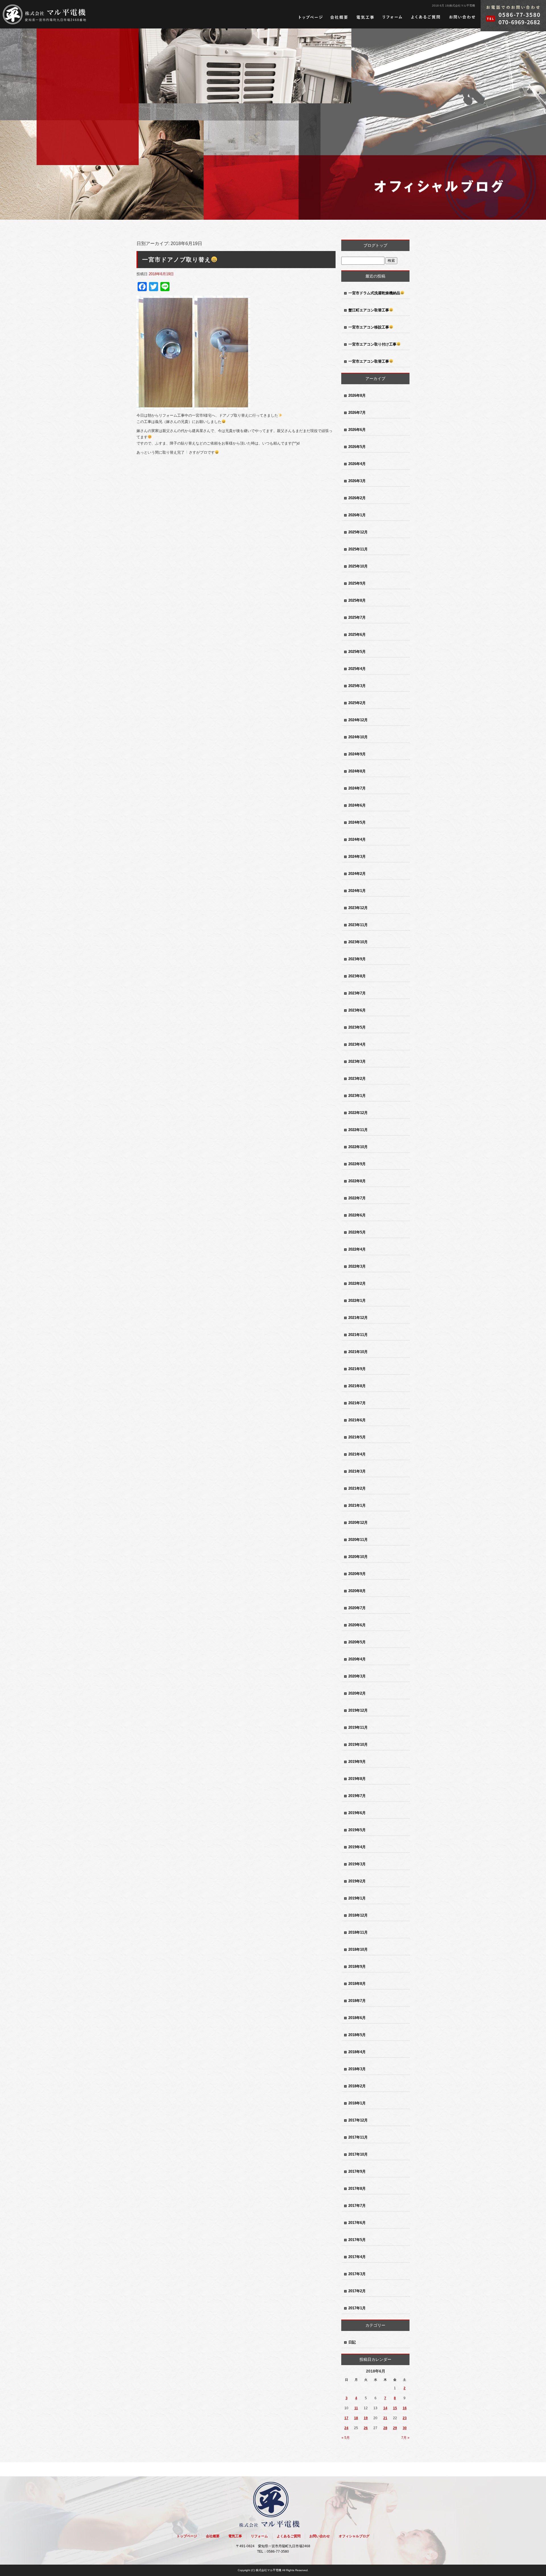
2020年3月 (357, 1676)
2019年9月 (357, 1762)
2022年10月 (358, 1147)
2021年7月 (357, 1403)
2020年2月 (357, 1693)
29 (395, 2428)
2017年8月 (357, 2189)
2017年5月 (357, 2240)
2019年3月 (357, 1864)
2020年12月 (358, 1523)
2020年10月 (358, 1557)
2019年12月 (358, 1710)
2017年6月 (357, 2223)
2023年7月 (357, 993)
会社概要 (339, 17)
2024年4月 (357, 839)
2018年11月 (358, 1932)
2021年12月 (358, 1318)
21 (385, 2418)
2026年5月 (357, 447)
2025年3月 (357, 686)
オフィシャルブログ (354, 2536)
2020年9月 (357, 1574)
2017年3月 (357, 2274)
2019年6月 (357, 1813)
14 (385, 2408)
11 (356, 2408)
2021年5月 (357, 1437)
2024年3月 (357, 857)
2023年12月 (358, 908)
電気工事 (365, 17)
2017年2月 (357, 2291)
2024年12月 (358, 720)
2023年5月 (357, 1027)
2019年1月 (357, 1898)
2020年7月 (357, 1608)
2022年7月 (357, 1198)
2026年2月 (357, 498)
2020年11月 (358, 1540)
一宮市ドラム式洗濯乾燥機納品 (374, 293)
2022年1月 (357, 1301)
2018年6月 (357, 2018)
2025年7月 (357, 617)
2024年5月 (357, 822)
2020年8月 (357, 1591)
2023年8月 (357, 976)
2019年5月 (357, 1830)
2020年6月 (357, 1625)
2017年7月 (357, 2206)
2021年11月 (358, 1335)
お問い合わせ (462, 17)
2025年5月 (357, 652)
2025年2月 (357, 703)
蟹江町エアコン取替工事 (369, 310)
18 (356, 2418)
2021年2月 (357, 1488)
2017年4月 (357, 2257)
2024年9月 (357, 754)
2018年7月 (357, 2001)
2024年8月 (357, 771)
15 (395, 2408)
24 (346, 2428)
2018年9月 (357, 1967)
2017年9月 (357, 2171)
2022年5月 (357, 1232)
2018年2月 (357, 2086)
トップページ (311, 17)
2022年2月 (357, 1283)
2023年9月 (357, 959)
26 (366, 2428)
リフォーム (392, 17)
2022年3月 (357, 1266)
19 (366, 2418)
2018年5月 (357, 2035)
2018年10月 (358, 1949)
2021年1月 (357, 1505)
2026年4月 (357, 464)
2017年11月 (358, 2137)
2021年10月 (358, 1352)
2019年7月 (357, 1796)
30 (405, 2428)
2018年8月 (357, 1984)
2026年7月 (357, 413)
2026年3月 (357, 481)
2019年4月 (357, 1847)
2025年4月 (357, 669)
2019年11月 (358, 1727)
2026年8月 (357, 395)
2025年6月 (357, 635)
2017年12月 (358, 2120)
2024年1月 (357, 891)
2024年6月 (357, 805)
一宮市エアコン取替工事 (369, 361)
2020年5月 (357, 1642)
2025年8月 (357, 600)
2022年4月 (357, 1249)
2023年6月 (357, 1010)
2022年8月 (357, 1181)
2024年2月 (357, 874)
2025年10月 (358, 566)
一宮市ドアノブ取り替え (177, 260)
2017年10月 (358, 2154)
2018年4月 (357, 2052)
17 (346, 2418)
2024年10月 (358, 737)
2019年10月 (358, 1745)
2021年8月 (357, 1386)
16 (405, 2408)
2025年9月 (357, 583)
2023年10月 (358, 942)
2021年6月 (357, 1420)
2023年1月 (357, 1096)
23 (405, 2418)
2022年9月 (357, 1164)
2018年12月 (358, 1915)
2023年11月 (358, 925)
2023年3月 (357, 1061)
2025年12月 (358, 532)
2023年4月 (357, 1044)
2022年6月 (357, 1215)
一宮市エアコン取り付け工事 (372, 344)
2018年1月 (357, 2103)
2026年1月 (357, 515)
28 (385, 2428)
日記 (352, 2342)
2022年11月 (358, 1130)
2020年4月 (357, 1659)
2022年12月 (358, 1113)
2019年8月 (357, 1779)
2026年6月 (357, 430)
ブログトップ (375, 245)
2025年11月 (358, 549)
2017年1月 (357, 2308)
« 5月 (346, 2438)
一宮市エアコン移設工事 (369, 327)
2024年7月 (357, 788)
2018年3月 (357, 2069)
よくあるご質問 (426, 17)
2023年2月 (357, 1079)
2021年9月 (357, 1369)
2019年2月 (357, 1881)
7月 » (405, 2438)
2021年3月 (357, 1471)
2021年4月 (357, 1454)
